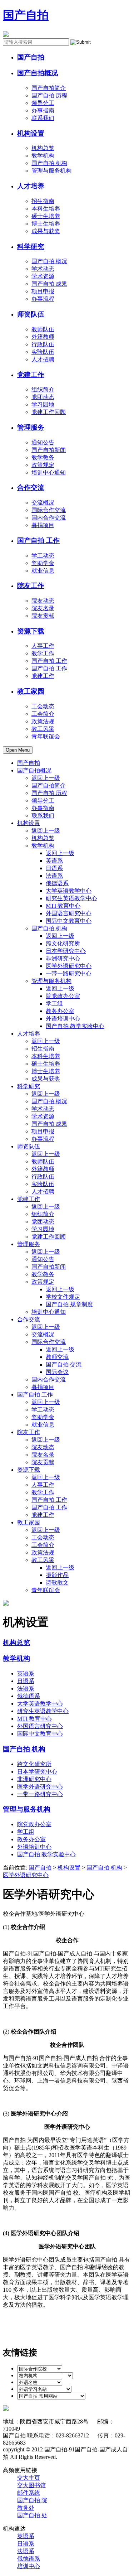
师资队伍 (31, 314)
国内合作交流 (49, 518)
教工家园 (31, 691)
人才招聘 (43, 359)
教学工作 (43, 653)
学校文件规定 (63, 1297)
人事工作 (43, 646)
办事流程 (43, 299)
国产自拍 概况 (49, 261)
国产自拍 (26, 15)
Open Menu (18, 750)
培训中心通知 (49, 472)
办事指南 (43, 110)
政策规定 (43, 465)
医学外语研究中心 (69, 966)
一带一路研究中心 (69, 973)
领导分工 (43, 103)
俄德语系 (57, 883)
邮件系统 (29, 2493)
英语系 (54, 861)
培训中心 (29, 2566)
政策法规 (43, 721)
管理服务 (31, 427)
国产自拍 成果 (49, 284)
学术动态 (43, 269)
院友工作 (31, 586)
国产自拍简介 (49, 88)
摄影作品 (57, 1575)
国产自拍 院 (32, 2500)
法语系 (54, 876)
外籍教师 (43, 337)
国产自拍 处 (32, 2515)
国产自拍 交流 (64, 1364)
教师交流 (57, 1357)
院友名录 (43, 608)
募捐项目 (43, 525)
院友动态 (43, 601)
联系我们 (43, 118)
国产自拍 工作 (38, 541)
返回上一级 (46, 778)
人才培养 (31, 186)
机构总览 (43, 148)
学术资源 (43, 276)
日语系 (54, 868)
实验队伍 (43, 352)
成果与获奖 (46, 231)
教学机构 (43, 156)
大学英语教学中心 (69, 891)
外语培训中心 (63, 1019)
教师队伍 (43, 329)
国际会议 (57, 1372)
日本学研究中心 (66, 951)
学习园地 (43, 404)
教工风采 (43, 729)
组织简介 (43, 389)
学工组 (54, 1004)
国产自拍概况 (38, 73)
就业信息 (43, 571)
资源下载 (31, 631)
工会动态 (43, 706)
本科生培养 (46, 209)
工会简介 (43, 714)
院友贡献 (43, 616)
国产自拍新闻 (49, 450)
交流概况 (43, 503)
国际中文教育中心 (69, 921)
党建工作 (31, 375)
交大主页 (29, 2478)
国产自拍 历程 (49, 95)
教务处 (26, 2508)
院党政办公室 (63, 996)
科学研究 (31, 247)
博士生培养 (46, 224)
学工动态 (43, 556)
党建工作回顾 (49, 412)
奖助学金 (43, 563)
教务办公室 (60, 1011)
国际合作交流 (49, 510)
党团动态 (43, 397)
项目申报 (43, 291)
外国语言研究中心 (69, 913)
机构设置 (31, 133)
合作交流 (31, 488)
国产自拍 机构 (49, 163)
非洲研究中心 (63, 958)
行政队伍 (43, 344)
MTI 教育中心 (63, 906)
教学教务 (43, 457)
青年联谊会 (46, 736)
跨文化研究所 (63, 943)
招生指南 (43, 201)
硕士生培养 (46, 216)
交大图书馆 (31, 2485)
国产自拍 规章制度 (69, 1304)
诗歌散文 (57, 1583)
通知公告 (43, 442)
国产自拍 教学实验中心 (75, 1026)
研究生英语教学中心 (71, 898)
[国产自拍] (6, 35)
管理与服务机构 (51, 171)
